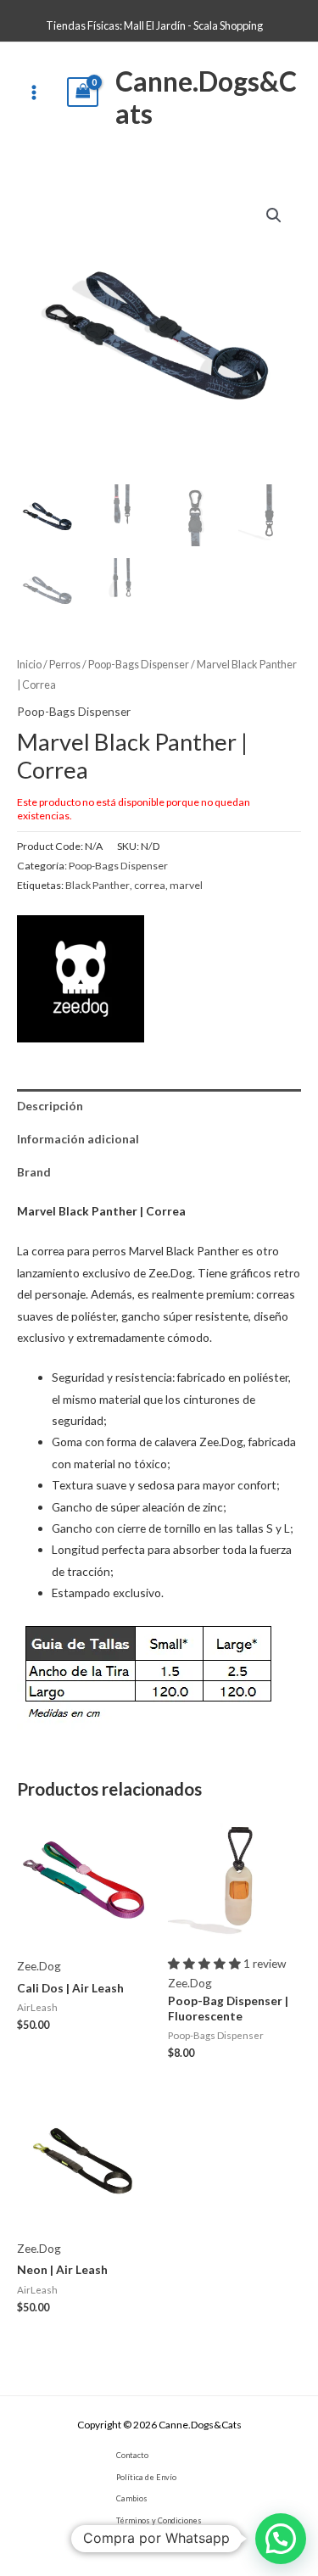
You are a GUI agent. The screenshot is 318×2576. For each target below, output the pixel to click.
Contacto (132, 2455)
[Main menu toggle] (33, 92)
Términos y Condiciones (159, 2520)
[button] (274, 215)
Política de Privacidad (155, 2542)
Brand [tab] (34, 1172)
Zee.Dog (39, 1966)
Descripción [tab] (50, 1106)
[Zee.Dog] (81, 979)
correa (150, 885)
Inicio (29, 665)
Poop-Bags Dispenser (139, 665)
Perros (65, 665)
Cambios (132, 2498)
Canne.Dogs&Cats (206, 97)
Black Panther (98, 885)
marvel (186, 885)
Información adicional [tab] (78, 1139)
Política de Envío (146, 2477)
